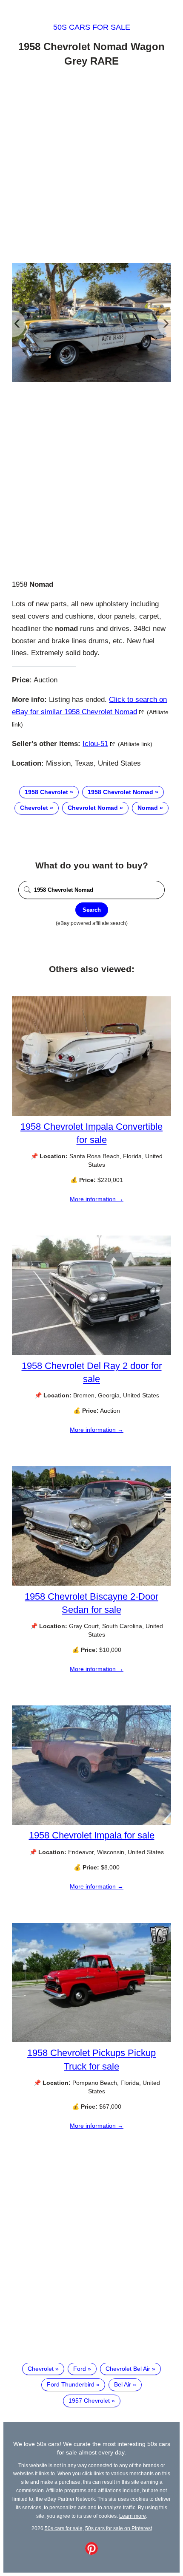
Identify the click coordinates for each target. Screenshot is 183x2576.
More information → (97, 1199)
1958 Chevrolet (46, 792)
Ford (80, 2369)
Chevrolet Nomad (93, 808)
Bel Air (123, 2384)
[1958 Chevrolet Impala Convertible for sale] (91, 1114)
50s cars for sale (92, 27)
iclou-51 (95, 744)
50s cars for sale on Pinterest (119, 2528)
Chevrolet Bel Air (128, 2369)
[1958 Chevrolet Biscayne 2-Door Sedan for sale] (91, 1583)
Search (92, 910)
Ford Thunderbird (71, 2384)
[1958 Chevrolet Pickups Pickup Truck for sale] (91, 2040)
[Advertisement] (91, 167)
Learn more (133, 2516)
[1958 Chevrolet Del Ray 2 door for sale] (91, 1353)
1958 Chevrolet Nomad (120, 792)
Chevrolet (34, 808)
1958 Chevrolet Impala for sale (92, 1835)
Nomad (148, 808)
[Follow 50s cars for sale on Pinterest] (91, 2553)
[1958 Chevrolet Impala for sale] (91, 1823)
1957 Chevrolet (89, 2401)
